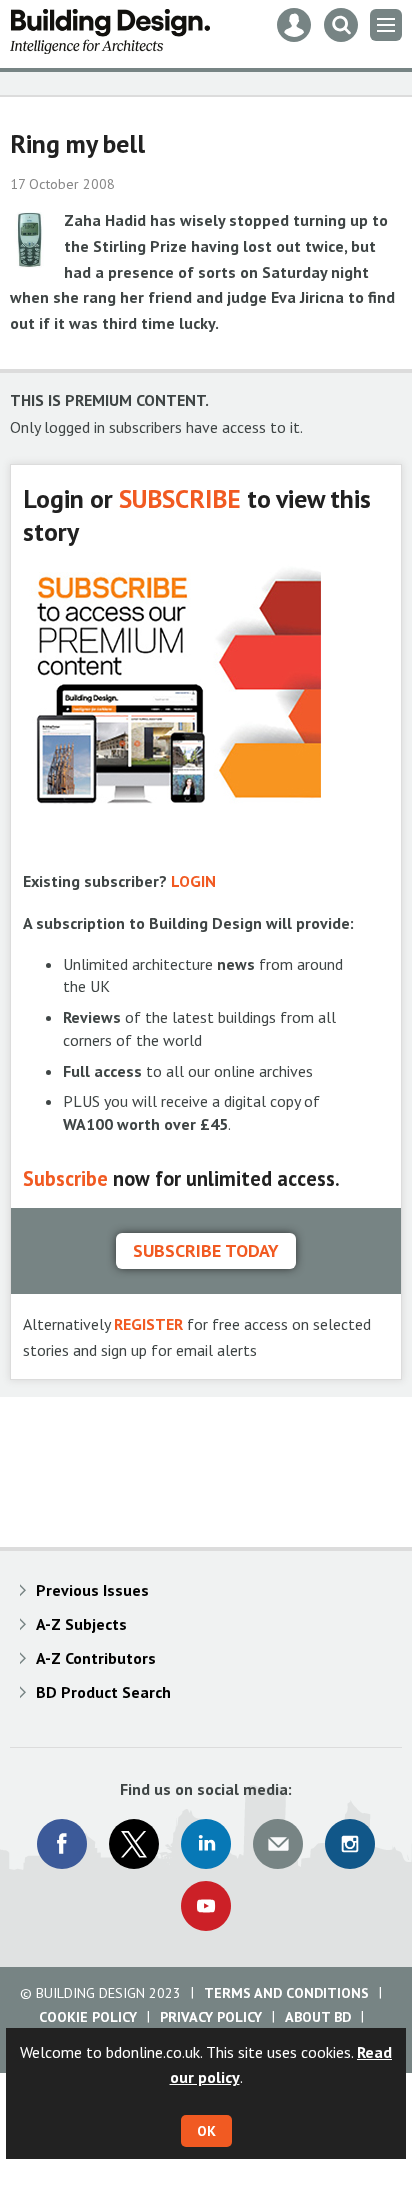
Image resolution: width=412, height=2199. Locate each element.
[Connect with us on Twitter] (134, 1844)
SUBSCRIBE (180, 498)
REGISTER (148, 1324)
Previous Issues (92, 1590)
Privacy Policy (211, 2017)
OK (206, 2131)
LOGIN (193, 881)
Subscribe (65, 1178)
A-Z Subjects (81, 1624)
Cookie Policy (88, 2017)
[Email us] (278, 1844)
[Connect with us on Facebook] (62, 1844)
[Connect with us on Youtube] (206, 1906)
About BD (318, 2017)
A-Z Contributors (96, 1658)
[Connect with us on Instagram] (350, 1844)
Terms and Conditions (286, 1993)
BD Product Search (103, 1692)
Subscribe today (206, 1250)
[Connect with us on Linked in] (206, 1844)
